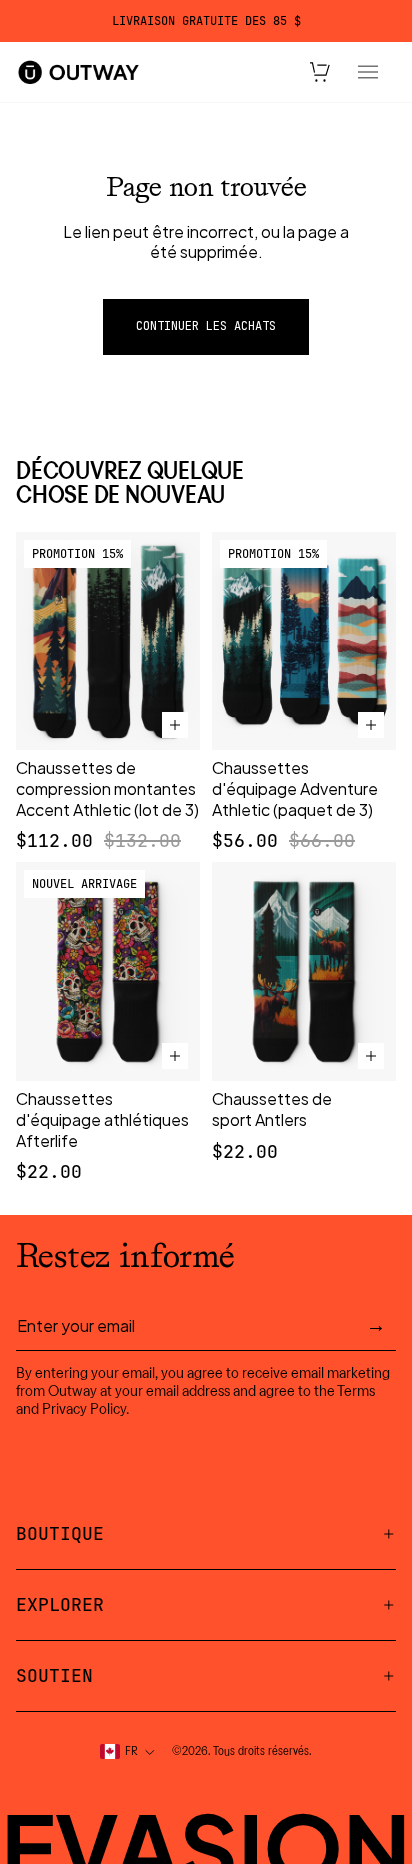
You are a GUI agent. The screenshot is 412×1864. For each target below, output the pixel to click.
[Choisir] (175, 725)
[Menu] (368, 72)
